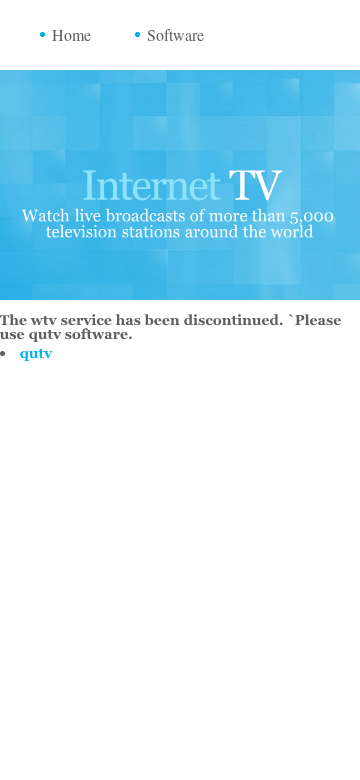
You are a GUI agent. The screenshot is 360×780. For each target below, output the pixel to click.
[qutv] (36, 352)
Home (71, 34)
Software (175, 34)
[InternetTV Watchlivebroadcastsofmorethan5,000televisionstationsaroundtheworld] (180, 196)
